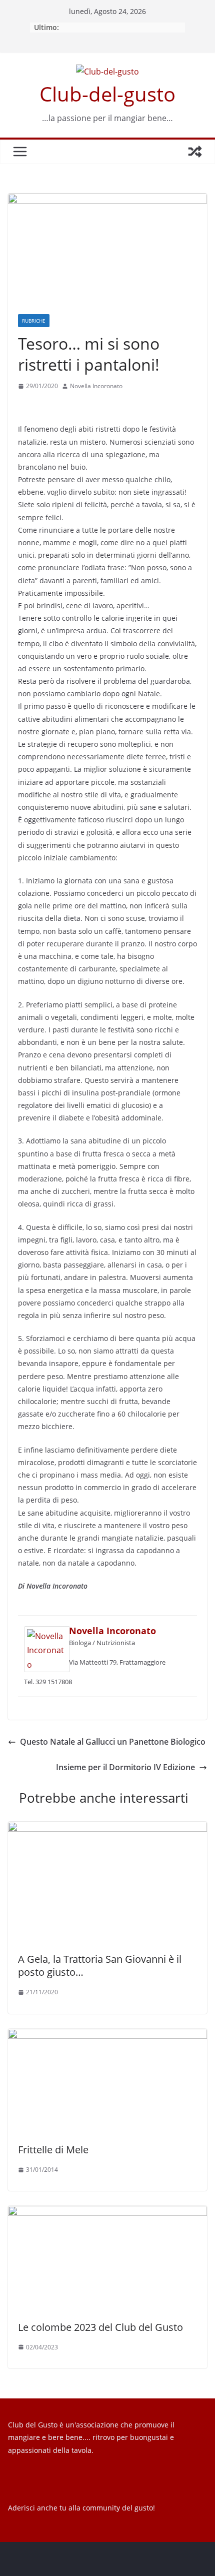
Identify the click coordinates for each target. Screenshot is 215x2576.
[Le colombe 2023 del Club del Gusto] (107, 2213)
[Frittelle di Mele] (107, 2036)
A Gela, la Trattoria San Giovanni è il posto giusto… (100, 1966)
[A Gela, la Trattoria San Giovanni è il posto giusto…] (107, 1829)
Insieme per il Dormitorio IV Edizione (125, 1767)
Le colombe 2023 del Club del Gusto (100, 2327)
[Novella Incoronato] (47, 1633)
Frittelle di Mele (53, 2150)
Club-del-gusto (107, 94)
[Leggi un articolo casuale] (195, 152)
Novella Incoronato (96, 386)
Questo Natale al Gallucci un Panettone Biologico (113, 1742)
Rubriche (34, 321)
